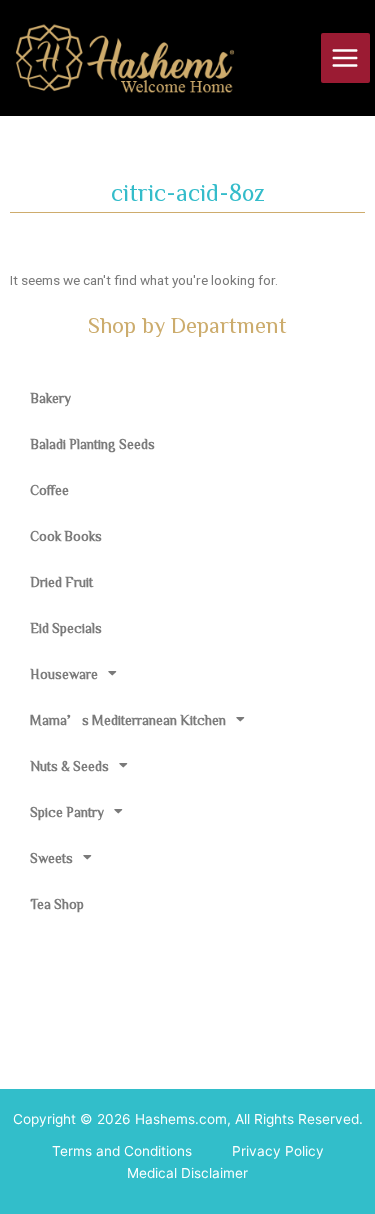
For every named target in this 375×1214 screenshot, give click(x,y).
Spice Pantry (67, 812)
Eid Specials (66, 628)
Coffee (49, 490)
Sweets (51, 858)
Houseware (64, 674)
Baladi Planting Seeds (92, 444)
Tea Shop (57, 904)
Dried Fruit (61, 582)
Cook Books (66, 536)
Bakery (50, 398)
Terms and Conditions (122, 1151)
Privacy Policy (278, 1151)
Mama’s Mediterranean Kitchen (128, 720)
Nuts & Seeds (69, 766)
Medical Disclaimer (187, 1173)
